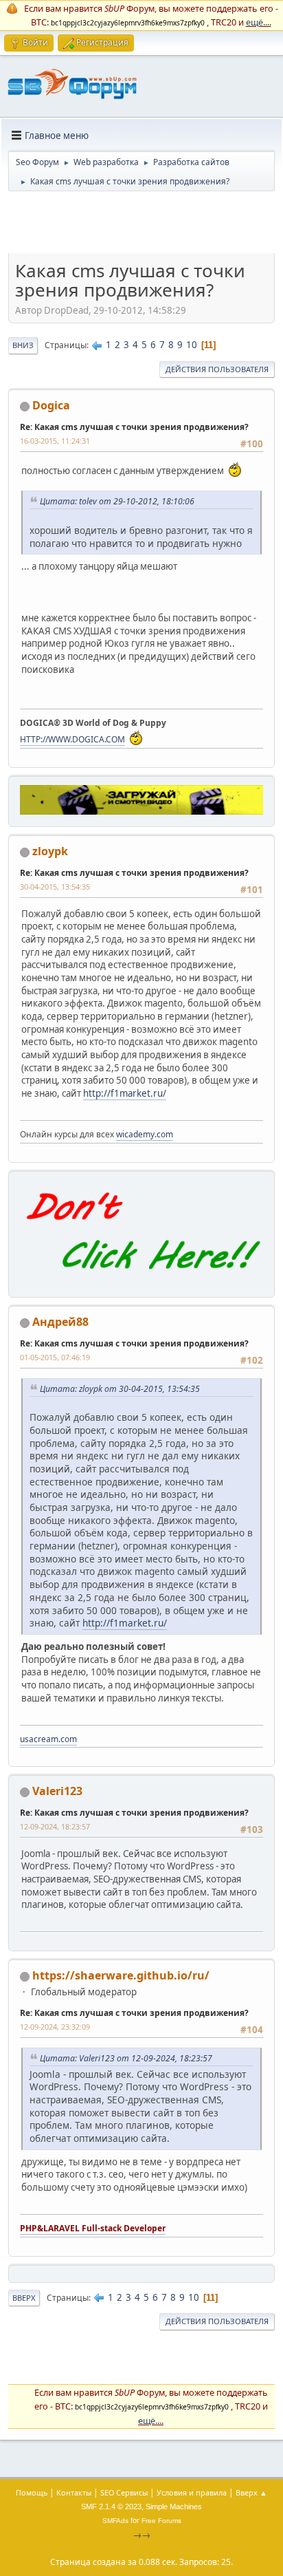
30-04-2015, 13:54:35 (55, 887)
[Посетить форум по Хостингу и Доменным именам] (141, 1282)
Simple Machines (174, 2507)
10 (192, 345)
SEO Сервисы (124, 2492)
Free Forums (161, 2521)
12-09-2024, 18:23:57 (55, 1826)
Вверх (24, 2298)
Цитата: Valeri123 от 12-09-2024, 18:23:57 (126, 2058)
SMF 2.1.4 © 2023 (111, 2507)
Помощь (32, 2492)
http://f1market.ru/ (125, 1093)
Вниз (23, 345)
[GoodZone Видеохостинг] (141, 811)
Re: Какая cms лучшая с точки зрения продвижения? (134, 427)
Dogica (51, 405)
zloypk (50, 851)
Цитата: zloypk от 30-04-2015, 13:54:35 (120, 1389)
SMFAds (115, 2521)
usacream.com (48, 1739)
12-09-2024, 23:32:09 (55, 2027)
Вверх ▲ (251, 2492)
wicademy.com (145, 1134)
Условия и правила (192, 2492)
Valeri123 (57, 1791)
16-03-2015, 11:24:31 (55, 441)
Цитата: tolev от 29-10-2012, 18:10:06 (117, 501)
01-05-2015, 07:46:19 (55, 1357)
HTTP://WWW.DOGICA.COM (72, 739)
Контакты (74, 2492)
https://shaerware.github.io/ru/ (121, 1975)
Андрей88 (60, 1322)
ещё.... (259, 22)
